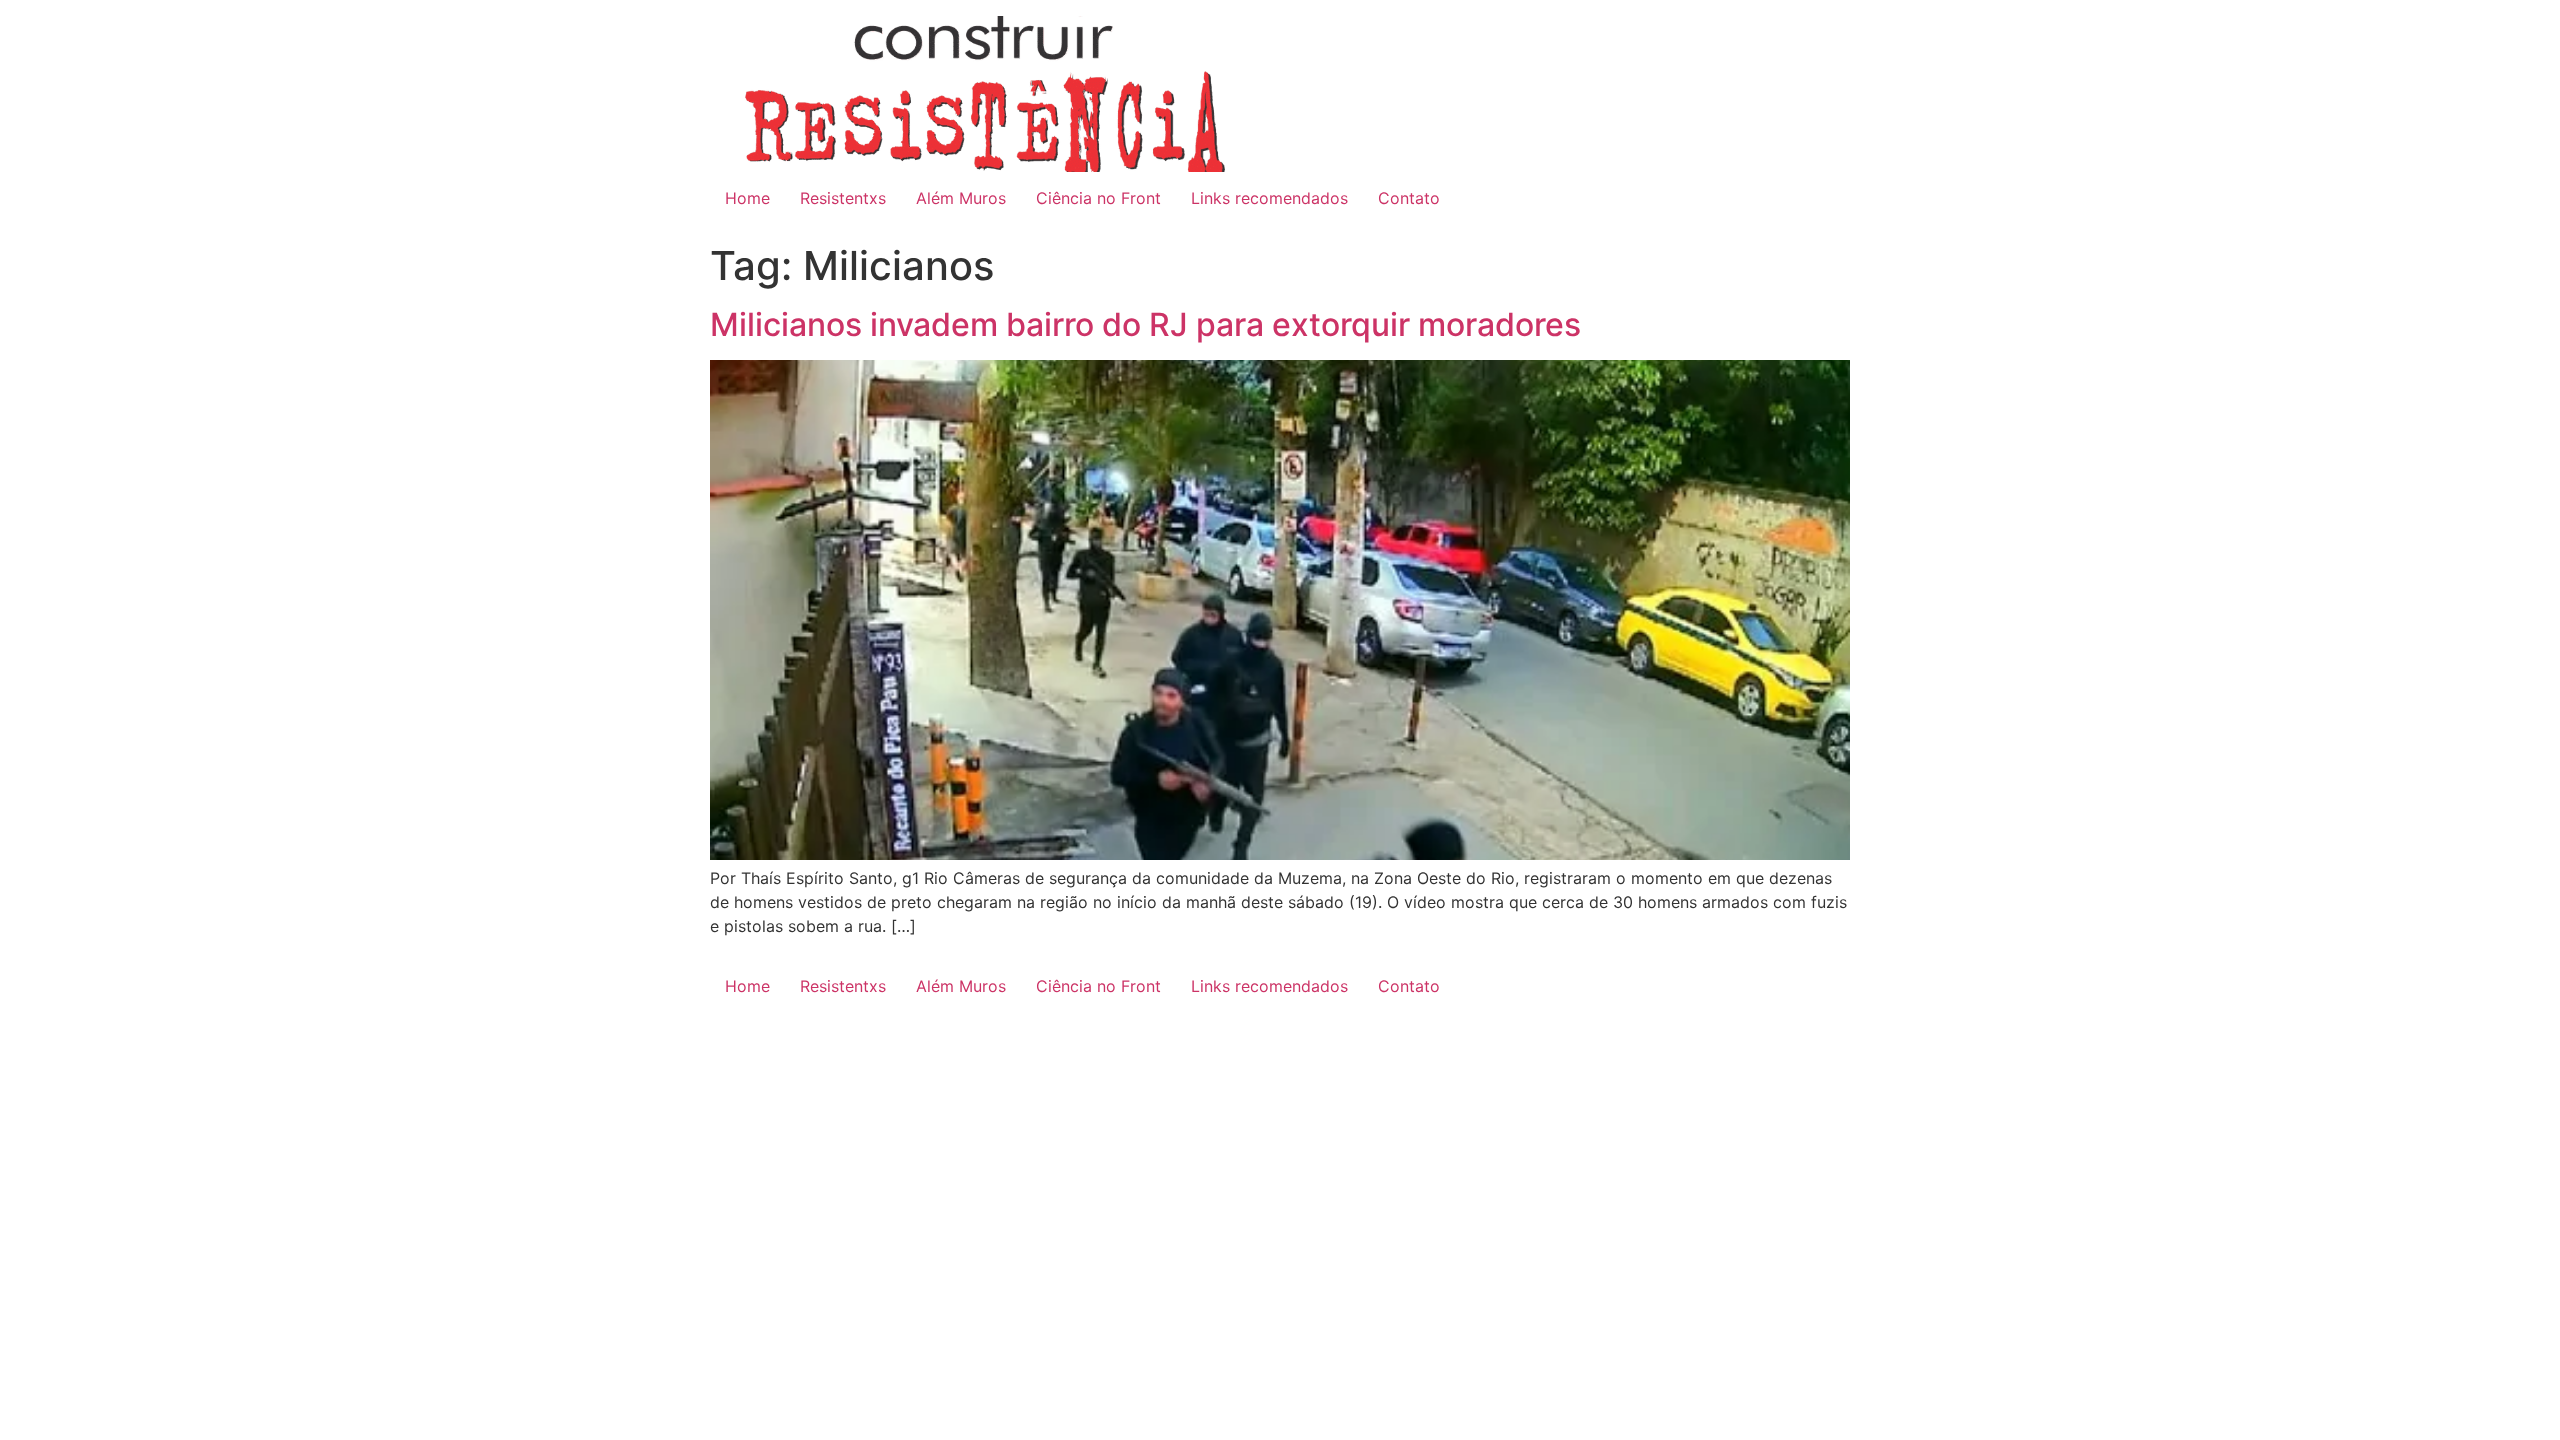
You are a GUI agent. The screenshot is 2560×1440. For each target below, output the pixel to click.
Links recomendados (1269, 198)
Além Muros (961, 198)
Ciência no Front (1098, 198)
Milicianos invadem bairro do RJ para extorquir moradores (1145, 324)
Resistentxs (843, 198)
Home (747, 198)
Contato (1409, 198)
